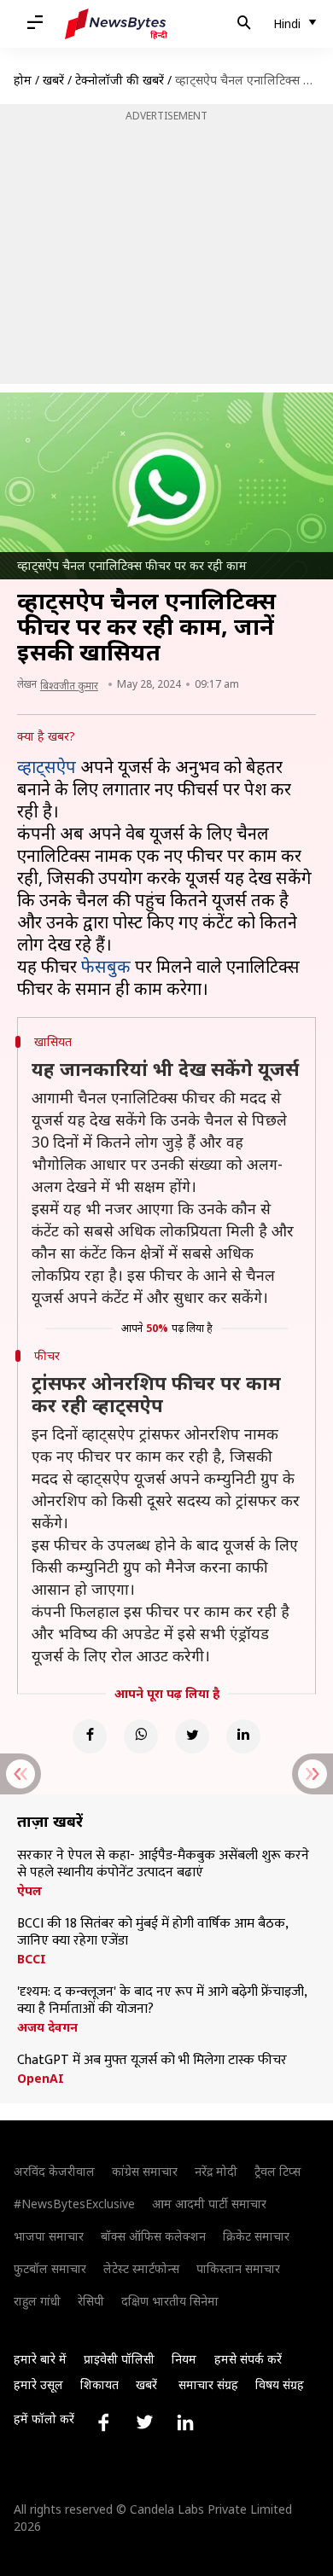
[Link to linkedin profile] (185, 2422)
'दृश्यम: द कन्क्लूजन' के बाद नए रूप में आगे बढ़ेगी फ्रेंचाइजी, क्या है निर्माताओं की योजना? (162, 2001)
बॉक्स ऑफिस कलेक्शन (153, 2236)
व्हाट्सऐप (47, 767)
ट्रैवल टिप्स (277, 2171)
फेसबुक (106, 966)
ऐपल (29, 1891)
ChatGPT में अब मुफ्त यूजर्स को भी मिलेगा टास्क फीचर (152, 2061)
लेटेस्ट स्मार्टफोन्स (141, 2268)
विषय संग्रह (280, 2384)
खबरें (53, 80)
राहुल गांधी (37, 2301)
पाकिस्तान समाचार (238, 2268)
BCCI (32, 1959)
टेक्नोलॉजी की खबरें (120, 80)
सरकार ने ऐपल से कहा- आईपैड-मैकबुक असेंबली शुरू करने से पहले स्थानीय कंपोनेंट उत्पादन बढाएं (163, 1864)
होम (23, 80)
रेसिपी (91, 2301)
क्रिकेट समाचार (256, 2236)
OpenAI (41, 2079)
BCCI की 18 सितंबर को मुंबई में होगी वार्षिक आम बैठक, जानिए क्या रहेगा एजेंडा (152, 1933)
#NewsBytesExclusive (74, 2204)
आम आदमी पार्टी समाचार (209, 2204)
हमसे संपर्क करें (248, 2359)
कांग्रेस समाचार (145, 2171)
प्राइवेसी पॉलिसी (119, 2359)
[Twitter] (192, 1736)
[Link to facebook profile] (103, 2422)
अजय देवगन (47, 2027)
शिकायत (99, 2384)
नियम (184, 2359)
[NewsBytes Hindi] (116, 24)
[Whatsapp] (141, 1736)
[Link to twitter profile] (144, 2422)
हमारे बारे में (40, 2359)
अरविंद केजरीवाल (54, 2171)
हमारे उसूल (38, 2384)
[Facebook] (90, 1736)
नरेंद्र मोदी (216, 2171)
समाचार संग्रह (208, 2384)
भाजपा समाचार (49, 2236)
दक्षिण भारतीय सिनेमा (170, 2301)
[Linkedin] (243, 1736)
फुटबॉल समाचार (50, 2268)
